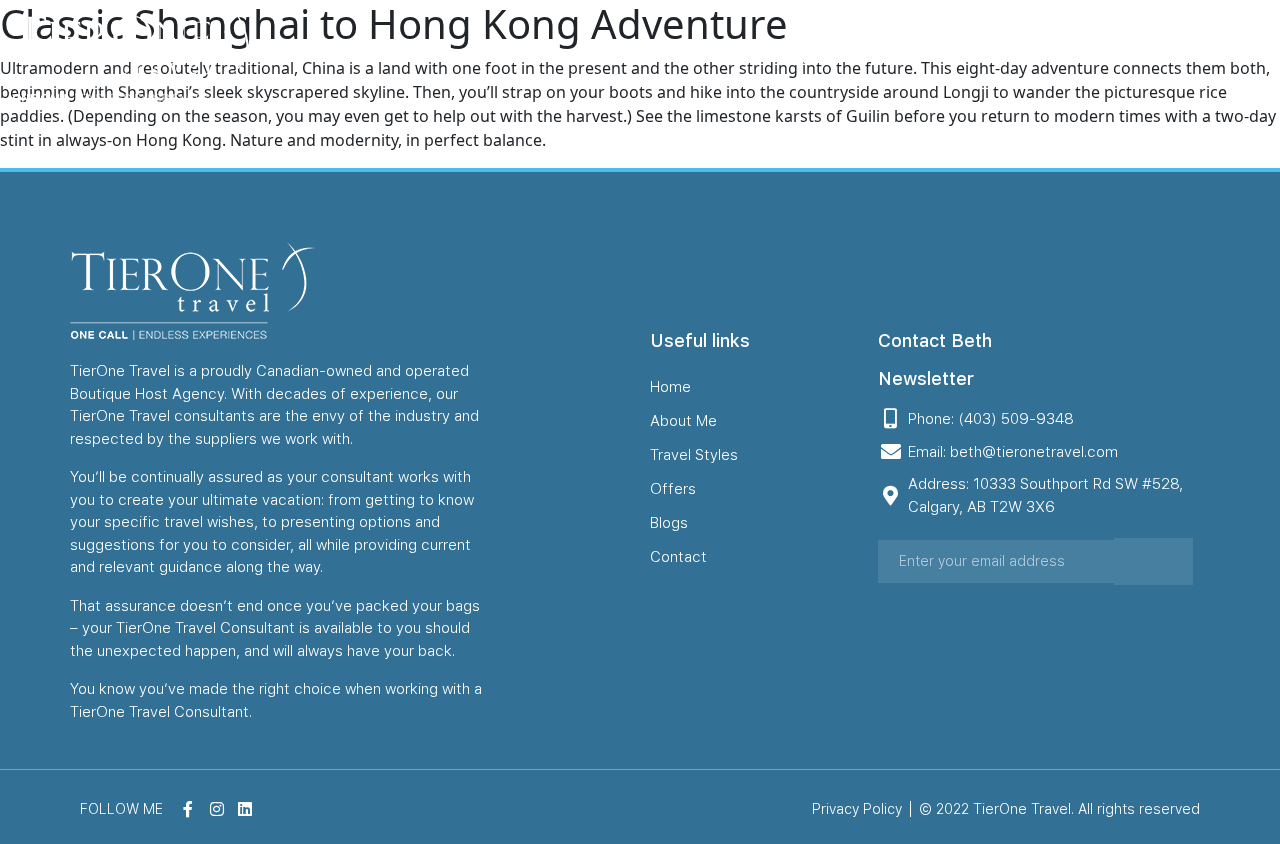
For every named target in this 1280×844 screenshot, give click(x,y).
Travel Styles (781, 53)
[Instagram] (1223, 54)
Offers (891, 53)
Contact (1056, 53)
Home (561, 53)
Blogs (971, 53)
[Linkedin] (1255, 54)
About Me (656, 53)
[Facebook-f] (1191, 54)
